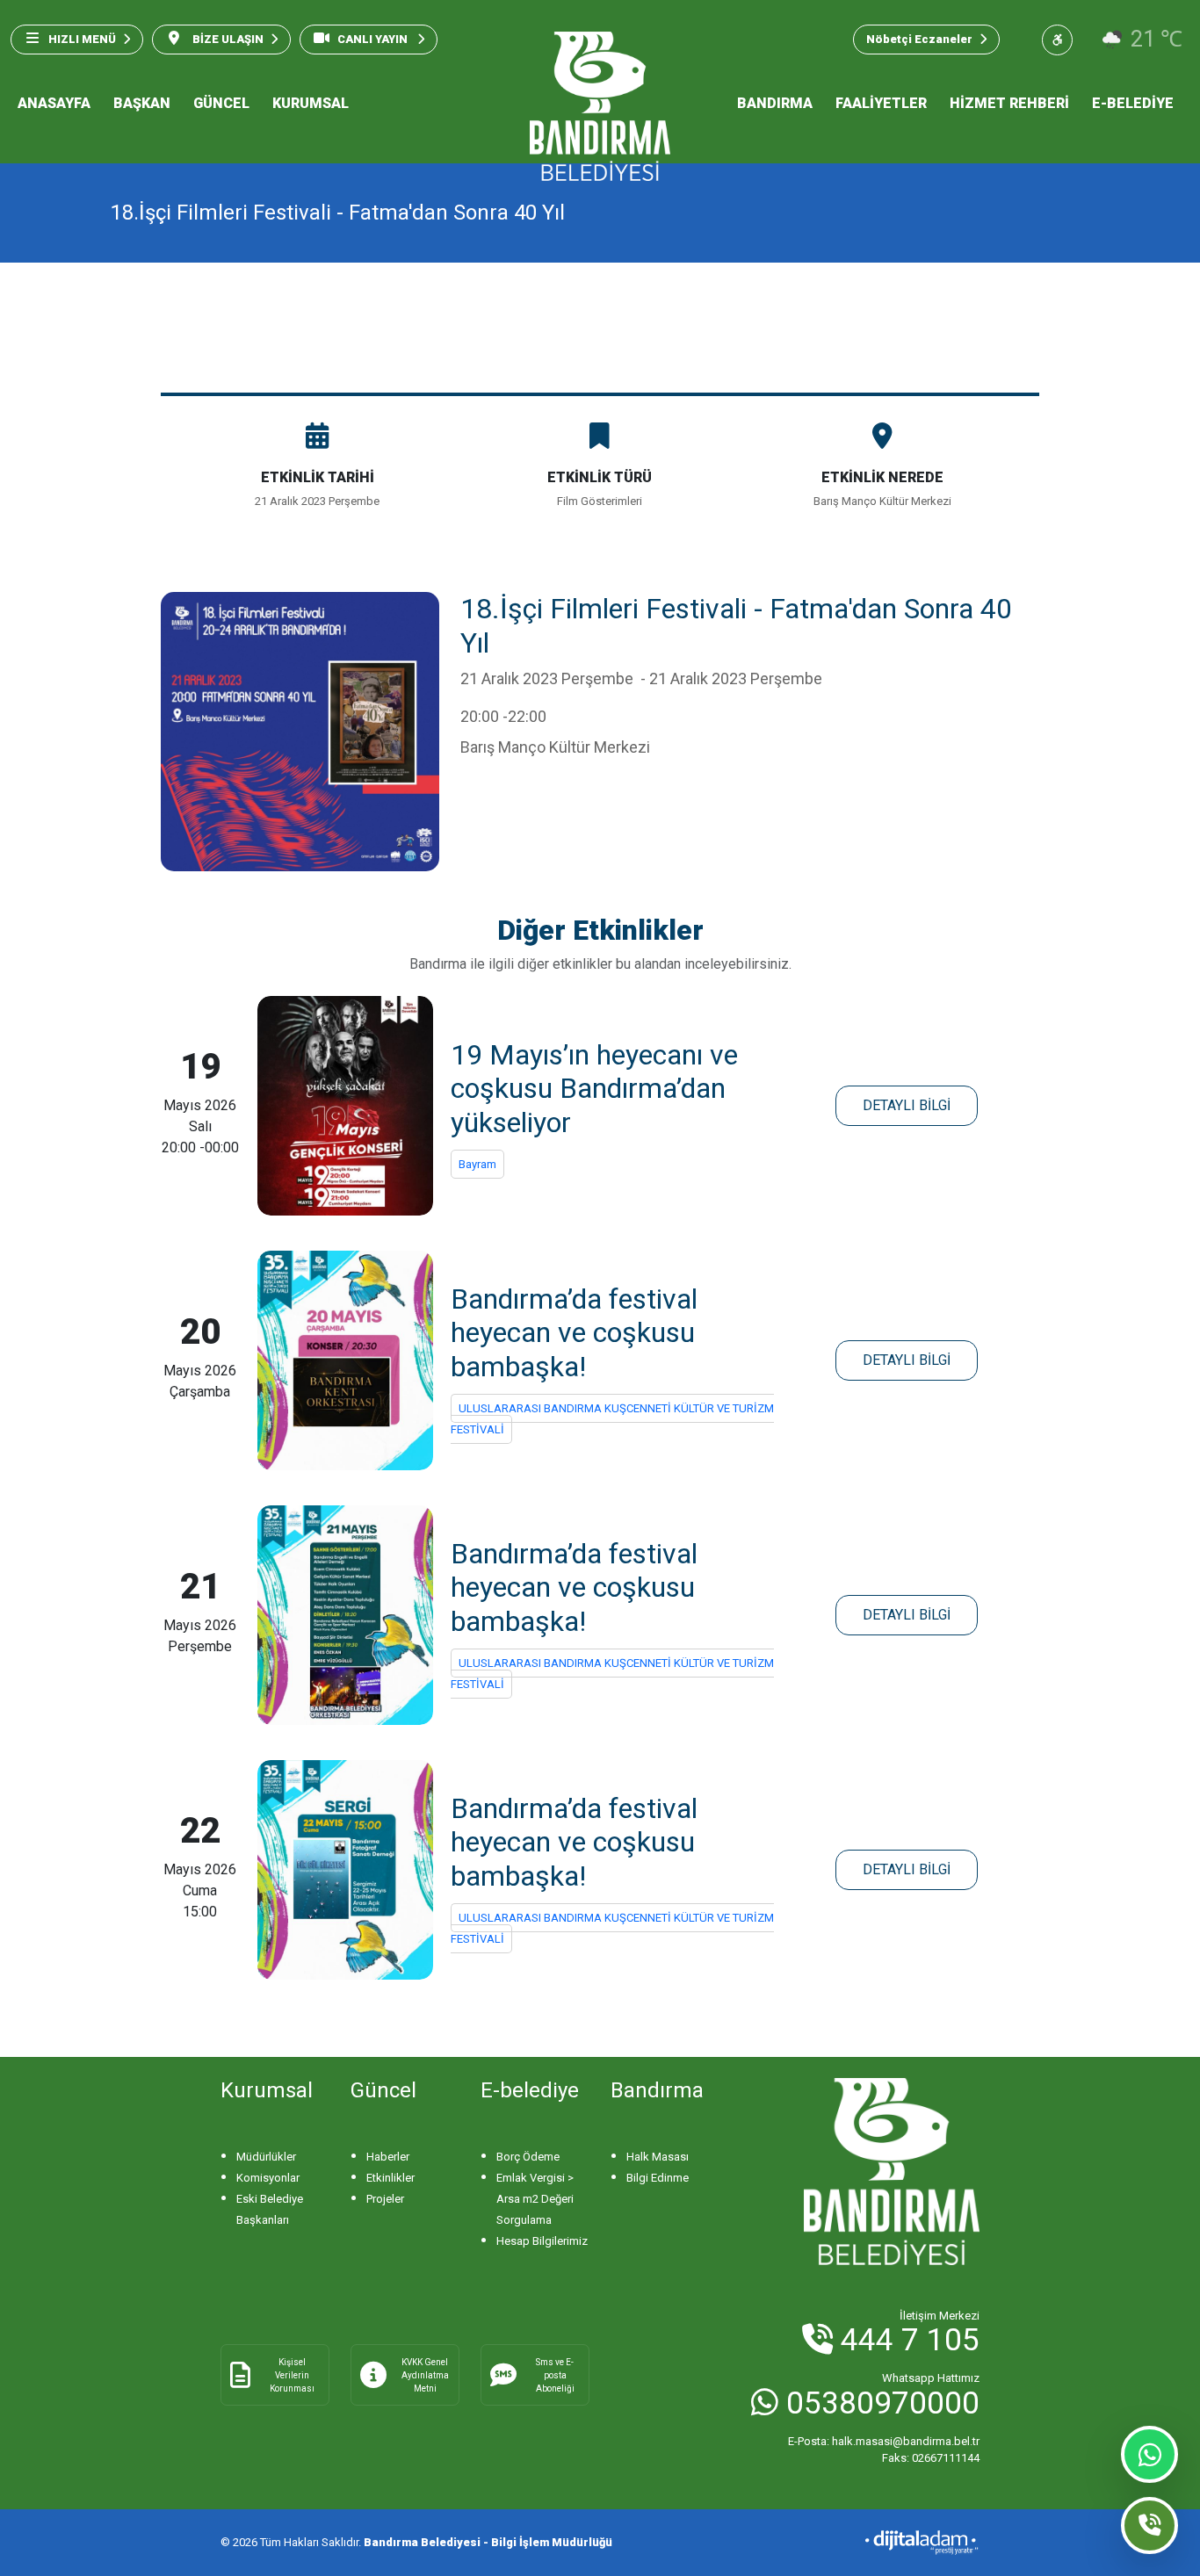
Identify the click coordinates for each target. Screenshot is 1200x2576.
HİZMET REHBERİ (1009, 103)
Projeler (385, 2199)
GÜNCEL (221, 103)
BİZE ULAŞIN (227, 39)
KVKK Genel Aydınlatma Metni (425, 2375)
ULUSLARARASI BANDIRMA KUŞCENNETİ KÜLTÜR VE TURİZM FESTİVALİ (612, 1419)
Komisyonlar (268, 2178)
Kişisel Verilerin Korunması (292, 2375)
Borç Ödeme (528, 2157)
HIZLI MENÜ (82, 39)
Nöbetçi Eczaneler (919, 39)
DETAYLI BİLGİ (907, 1105)
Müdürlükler (266, 2157)
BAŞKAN (142, 103)
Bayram (477, 1164)
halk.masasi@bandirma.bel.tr (884, 2441)
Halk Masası (658, 2157)
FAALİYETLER (881, 103)
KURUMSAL (311, 103)
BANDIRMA (775, 103)
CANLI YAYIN (374, 39)
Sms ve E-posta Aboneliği (555, 2375)
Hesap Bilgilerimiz (542, 2241)
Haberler (388, 2157)
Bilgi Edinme (658, 2178)
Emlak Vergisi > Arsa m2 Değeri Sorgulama (535, 2199)
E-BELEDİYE (1133, 103)
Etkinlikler (390, 2178)
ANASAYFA (54, 103)
